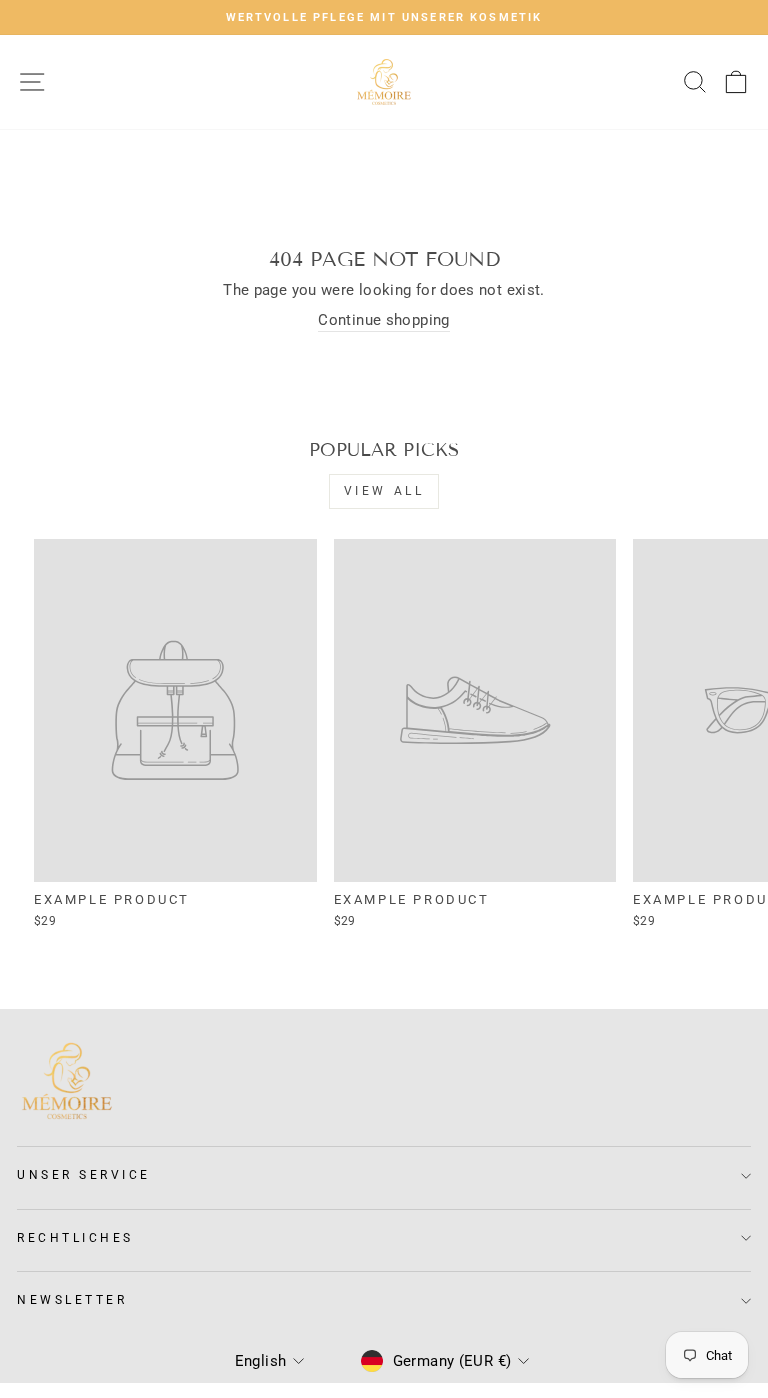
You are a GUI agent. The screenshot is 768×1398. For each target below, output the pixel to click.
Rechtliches (75, 1238)
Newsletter (72, 1300)
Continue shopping (383, 320)
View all (384, 491)
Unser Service (84, 1175)
